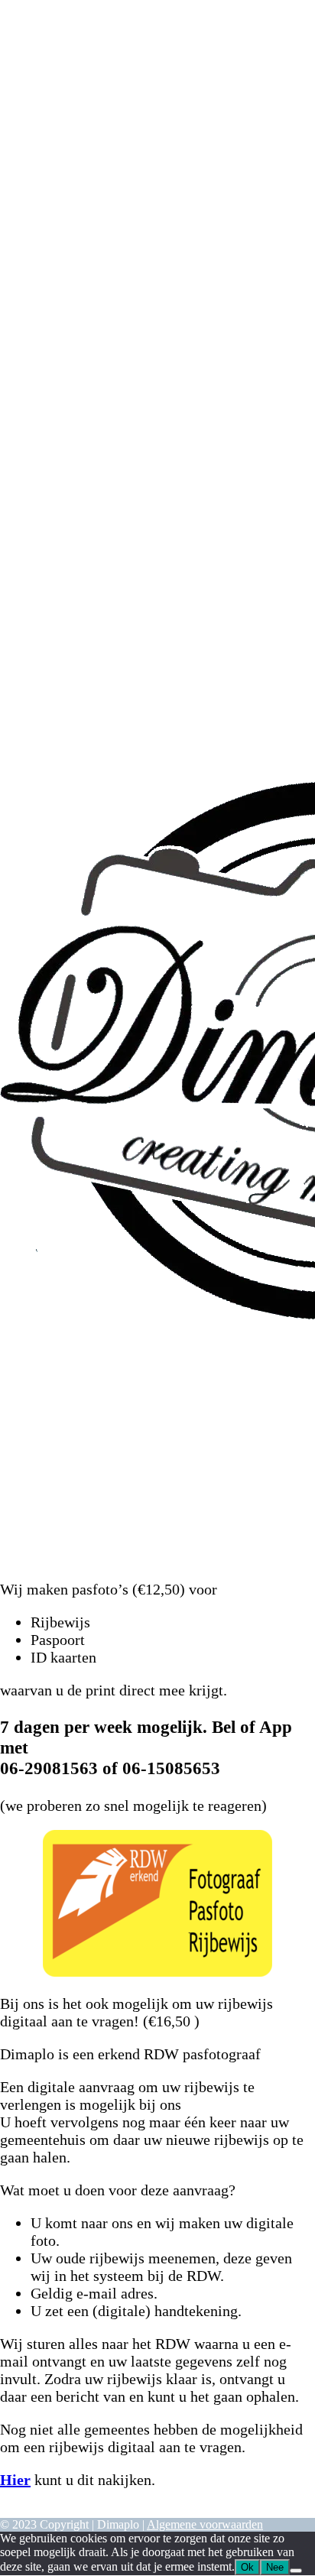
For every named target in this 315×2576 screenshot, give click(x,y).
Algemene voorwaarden (205, 2524)
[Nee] (296, 2571)
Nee (275, 2567)
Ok (247, 2567)
